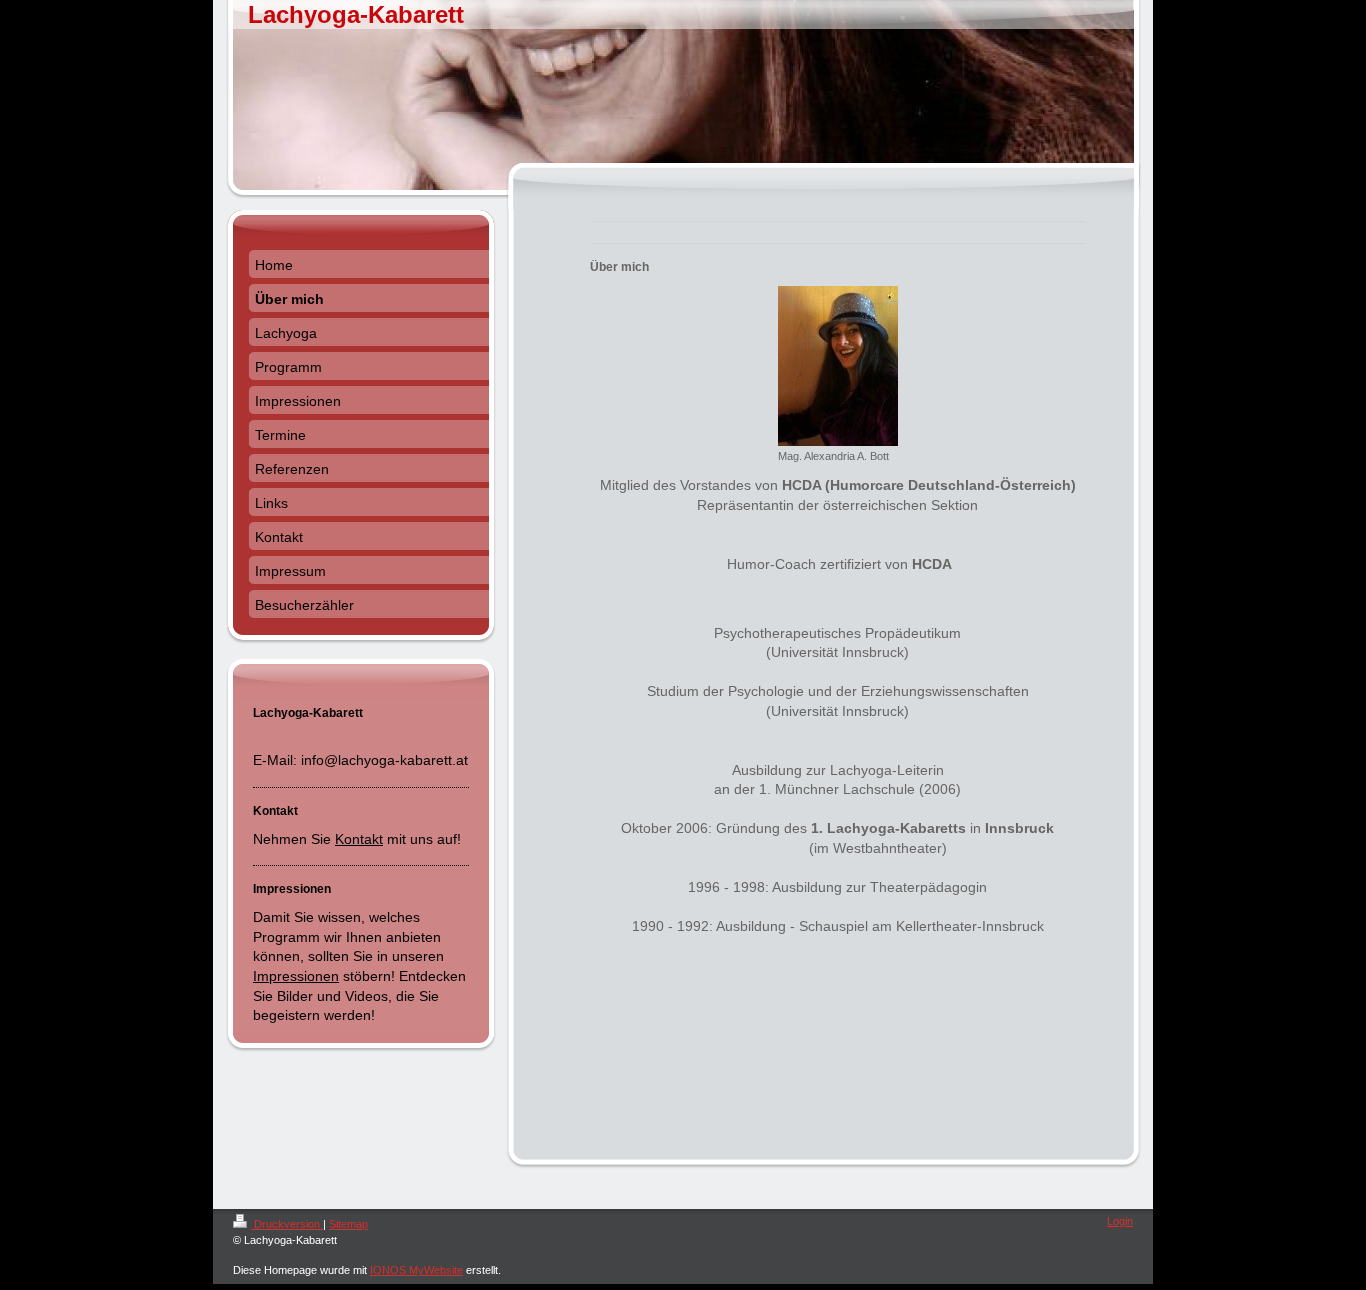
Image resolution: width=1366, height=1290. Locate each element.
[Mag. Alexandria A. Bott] (838, 366)
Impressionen (296, 976)
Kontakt (359, 839)
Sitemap (348, 1224)
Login (1120, 1221)
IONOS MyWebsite (416, 1270)
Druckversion (287, 1224)
